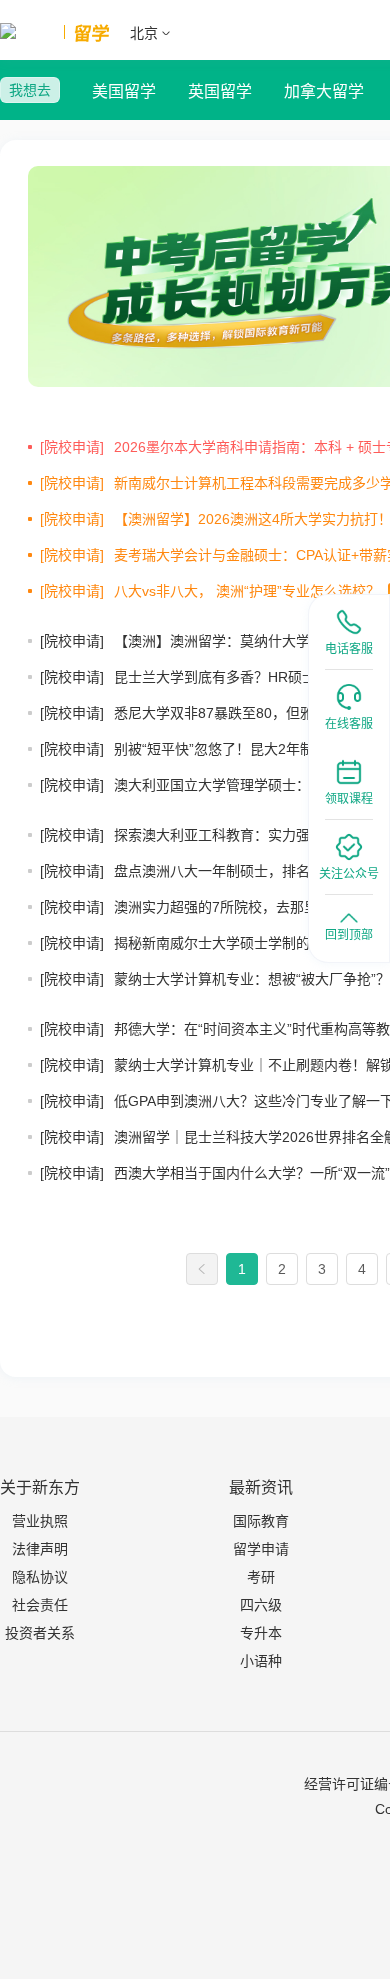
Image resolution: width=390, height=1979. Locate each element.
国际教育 (261, 1521)
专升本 (261, 1633)
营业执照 (40, 1521)
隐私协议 (40, 1577)
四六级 (261, 1605)
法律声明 (40, 1549)
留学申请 (261, 1549)
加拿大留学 (324, 91)
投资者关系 (40, 1633)
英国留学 (220, 91)
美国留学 (124, 91)
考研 (261, 1577)
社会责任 (40, 1605)
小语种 (261, 1661)
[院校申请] (72, 447)
